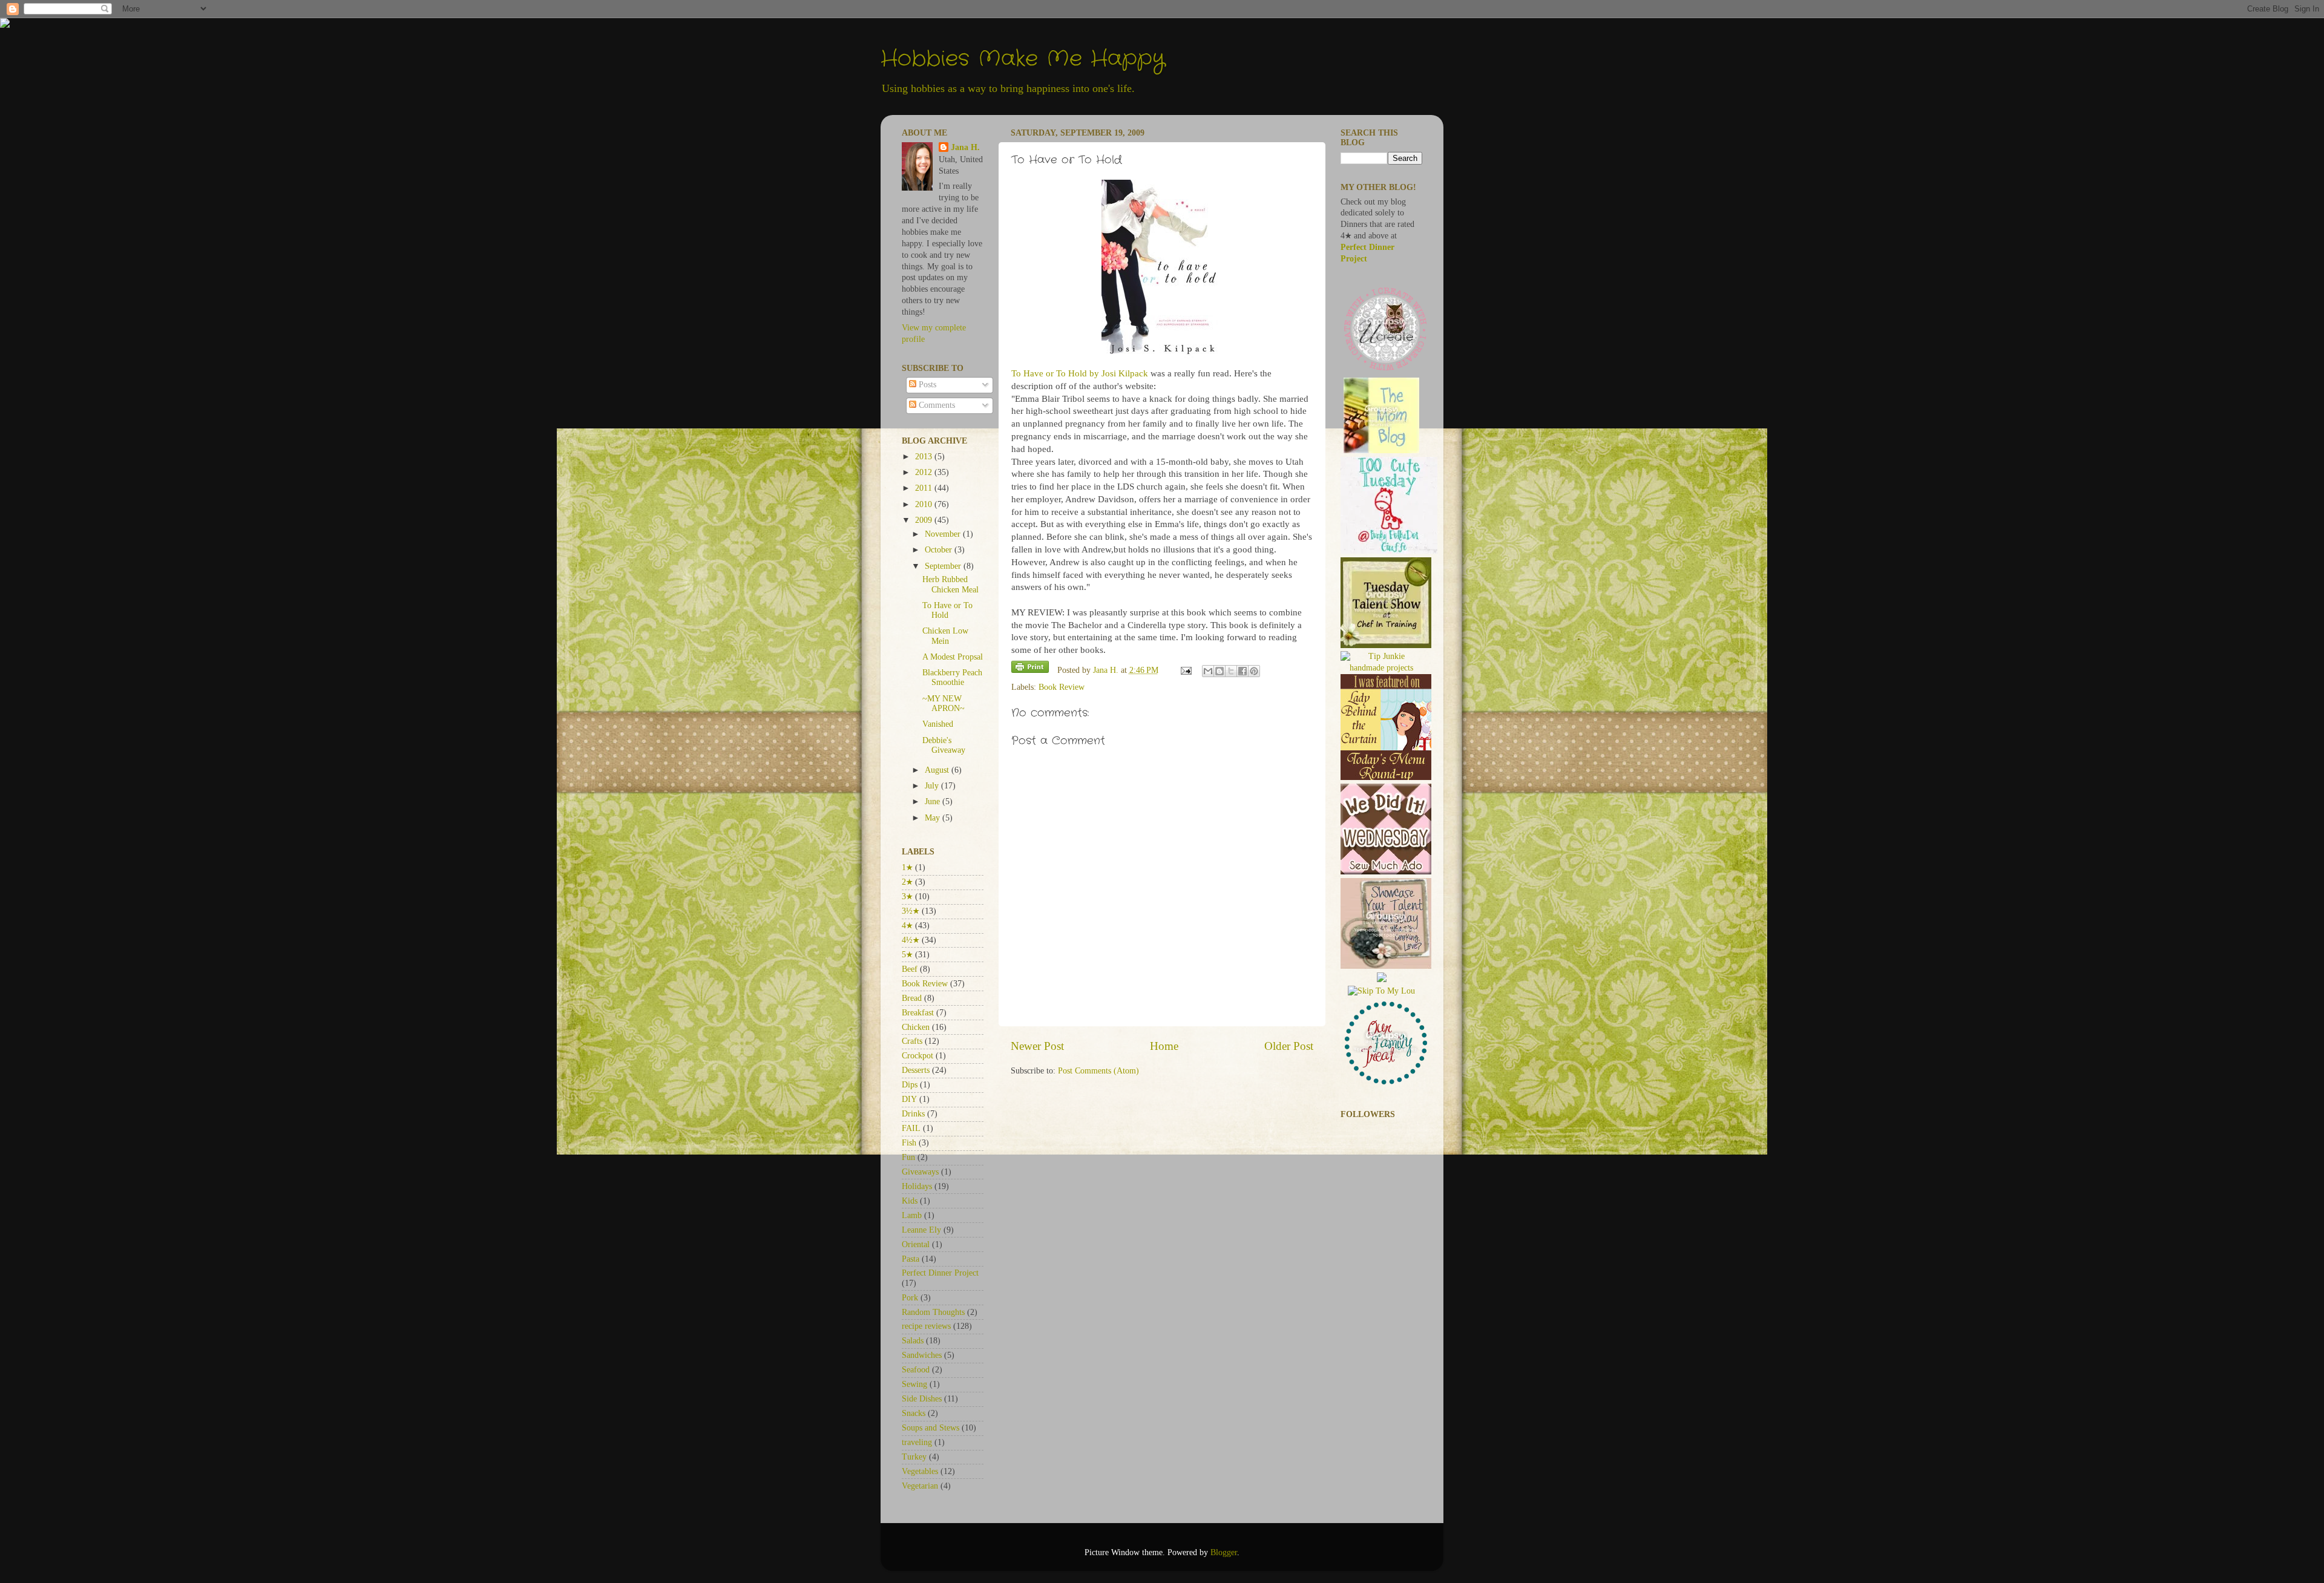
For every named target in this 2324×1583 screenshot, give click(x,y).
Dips (910, 1085)
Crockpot (917, 1056)
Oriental (916, 1244)
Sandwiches (922, 1355)
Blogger (1224, 1552)
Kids (910, 1201)
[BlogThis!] (1219, 671)
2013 (925, 457)
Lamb (912, 1215)
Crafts (912, 1041)
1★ (907, 867)
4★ (907, 926)
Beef (910, 969)
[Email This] (1208, 671)
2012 (925, 472)
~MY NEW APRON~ (944, 703)
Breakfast (918, 1013)
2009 (925, 520)
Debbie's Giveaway (944, 745)
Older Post (1289, 1046)
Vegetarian (920, 1486)
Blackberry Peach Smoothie (952, 677)
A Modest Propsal (953, 657)
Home (1164, 1046)
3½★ (911, 911)
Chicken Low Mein (945, 636)
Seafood (916, 1370)
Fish (909, 1143)
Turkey (914, 1457)
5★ (907, 955)
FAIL (911, 1128)
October (940, 550)
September (944, 566)
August (938, 770)
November (944, 534)
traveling (917, 1442)
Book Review (1062, 687)
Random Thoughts (933, 1312)
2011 (925, 488)
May (934, 818)
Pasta (911, 1259)
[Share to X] (1231, 671)
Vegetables (920, 1471)
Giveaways (920, 1172)
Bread (912, 998)
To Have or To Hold (947, 610)
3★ (907, 896)
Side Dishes (922, 1399)
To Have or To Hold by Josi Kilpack (1081, 373)
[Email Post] (1186, 670)
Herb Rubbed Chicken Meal (950, 584)
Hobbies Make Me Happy (1023, 59)
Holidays (917, 1186)
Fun (908, 1157)
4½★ (911, 940)
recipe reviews (926, 1326)
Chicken (916, 1027)
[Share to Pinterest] (1254, 671)
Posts (926, 385)
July (933, 786)
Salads (913, 1341)
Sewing (914, 1384)
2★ (907, 882)
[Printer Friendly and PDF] (1030, 669)
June (934, 801)
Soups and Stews (931, 1428)
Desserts (916, 1070)
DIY (909, 1099)
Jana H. (965, 147)
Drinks (913, 1114)
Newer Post (1037, 1046)
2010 (925, 504)
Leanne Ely (921, 1230)
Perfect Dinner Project (940, 1273)
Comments (936, 405)
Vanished (938, 724)
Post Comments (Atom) (1098, 1071)
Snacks (914, 1413)
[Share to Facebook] (1242, 671)
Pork (910, 1298)
